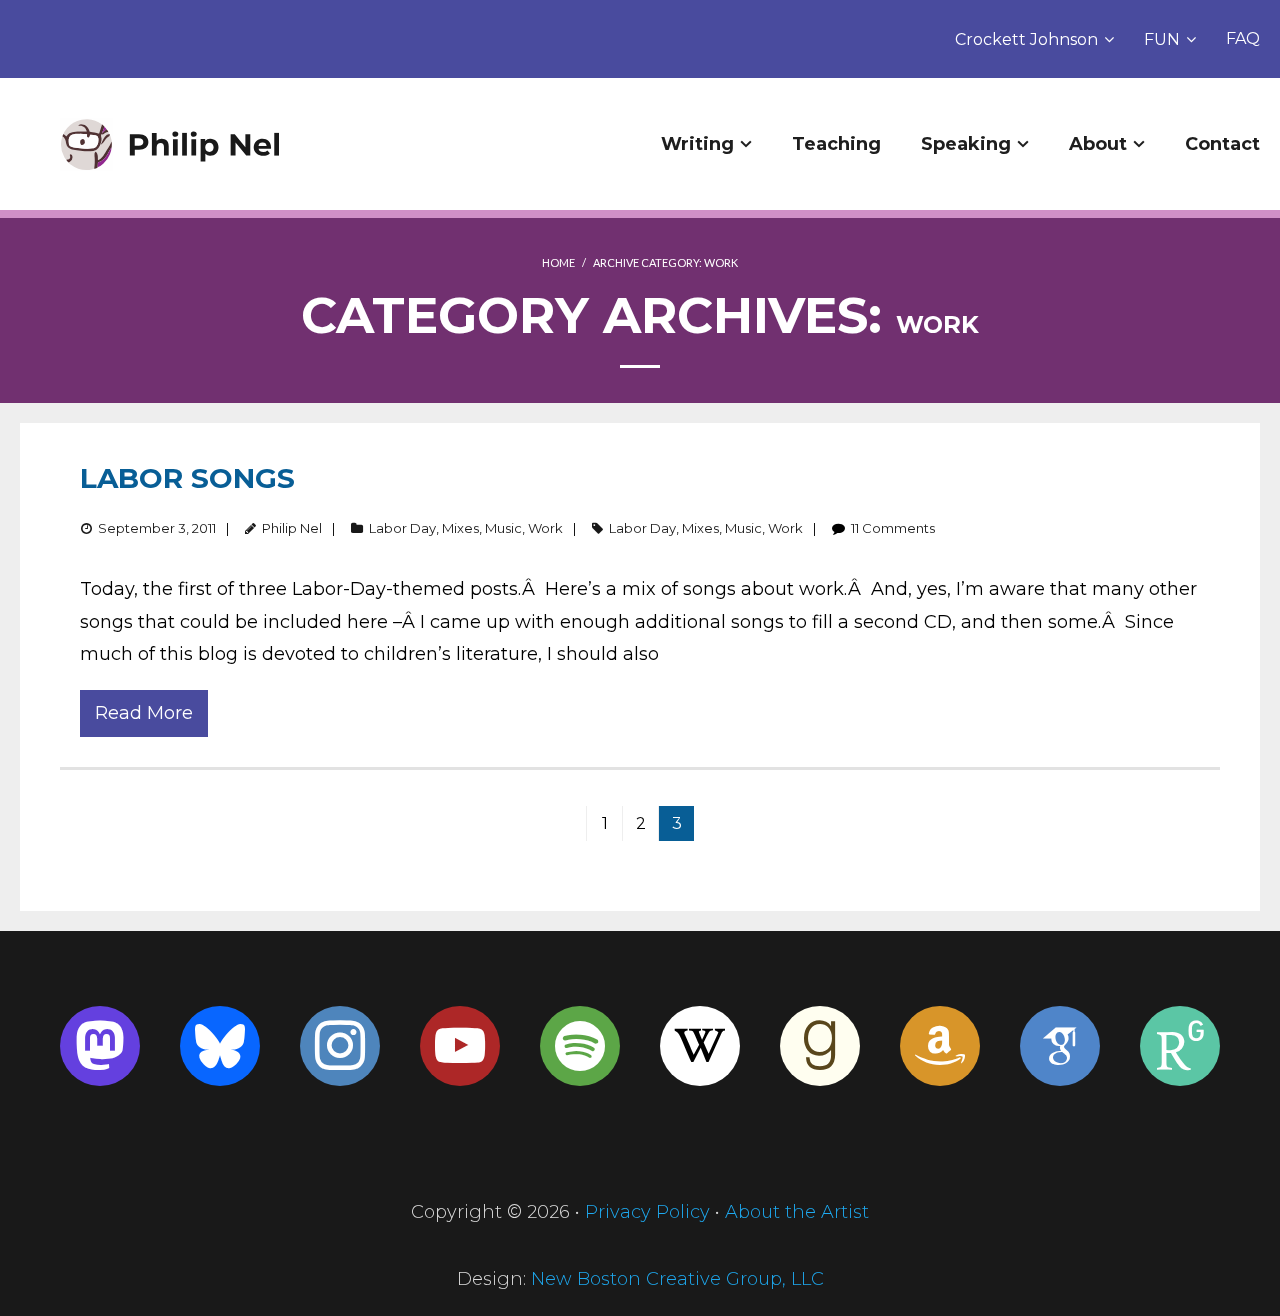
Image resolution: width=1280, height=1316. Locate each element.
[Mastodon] (100, 1046)
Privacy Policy (647, 1212)
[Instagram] (340, 1046)
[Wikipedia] (700, 1046)
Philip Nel (292, 528)
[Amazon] (940, 1046)
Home (558, 262)
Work (545, 528)
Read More (144, 713)
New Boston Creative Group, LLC (677, 1279)
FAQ (1243, 38)
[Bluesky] (220, 1046)
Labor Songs (187, 478)
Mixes (460, 528)
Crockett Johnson (1026, 39)
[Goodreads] (820, 1046)
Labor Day (402, 528)
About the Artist (797, 1212)
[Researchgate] (1180, 1046)
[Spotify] (580, 1046)
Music (503, 528)
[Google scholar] (1060, 1046)
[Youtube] (460, 1046)
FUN (1162, 39)
